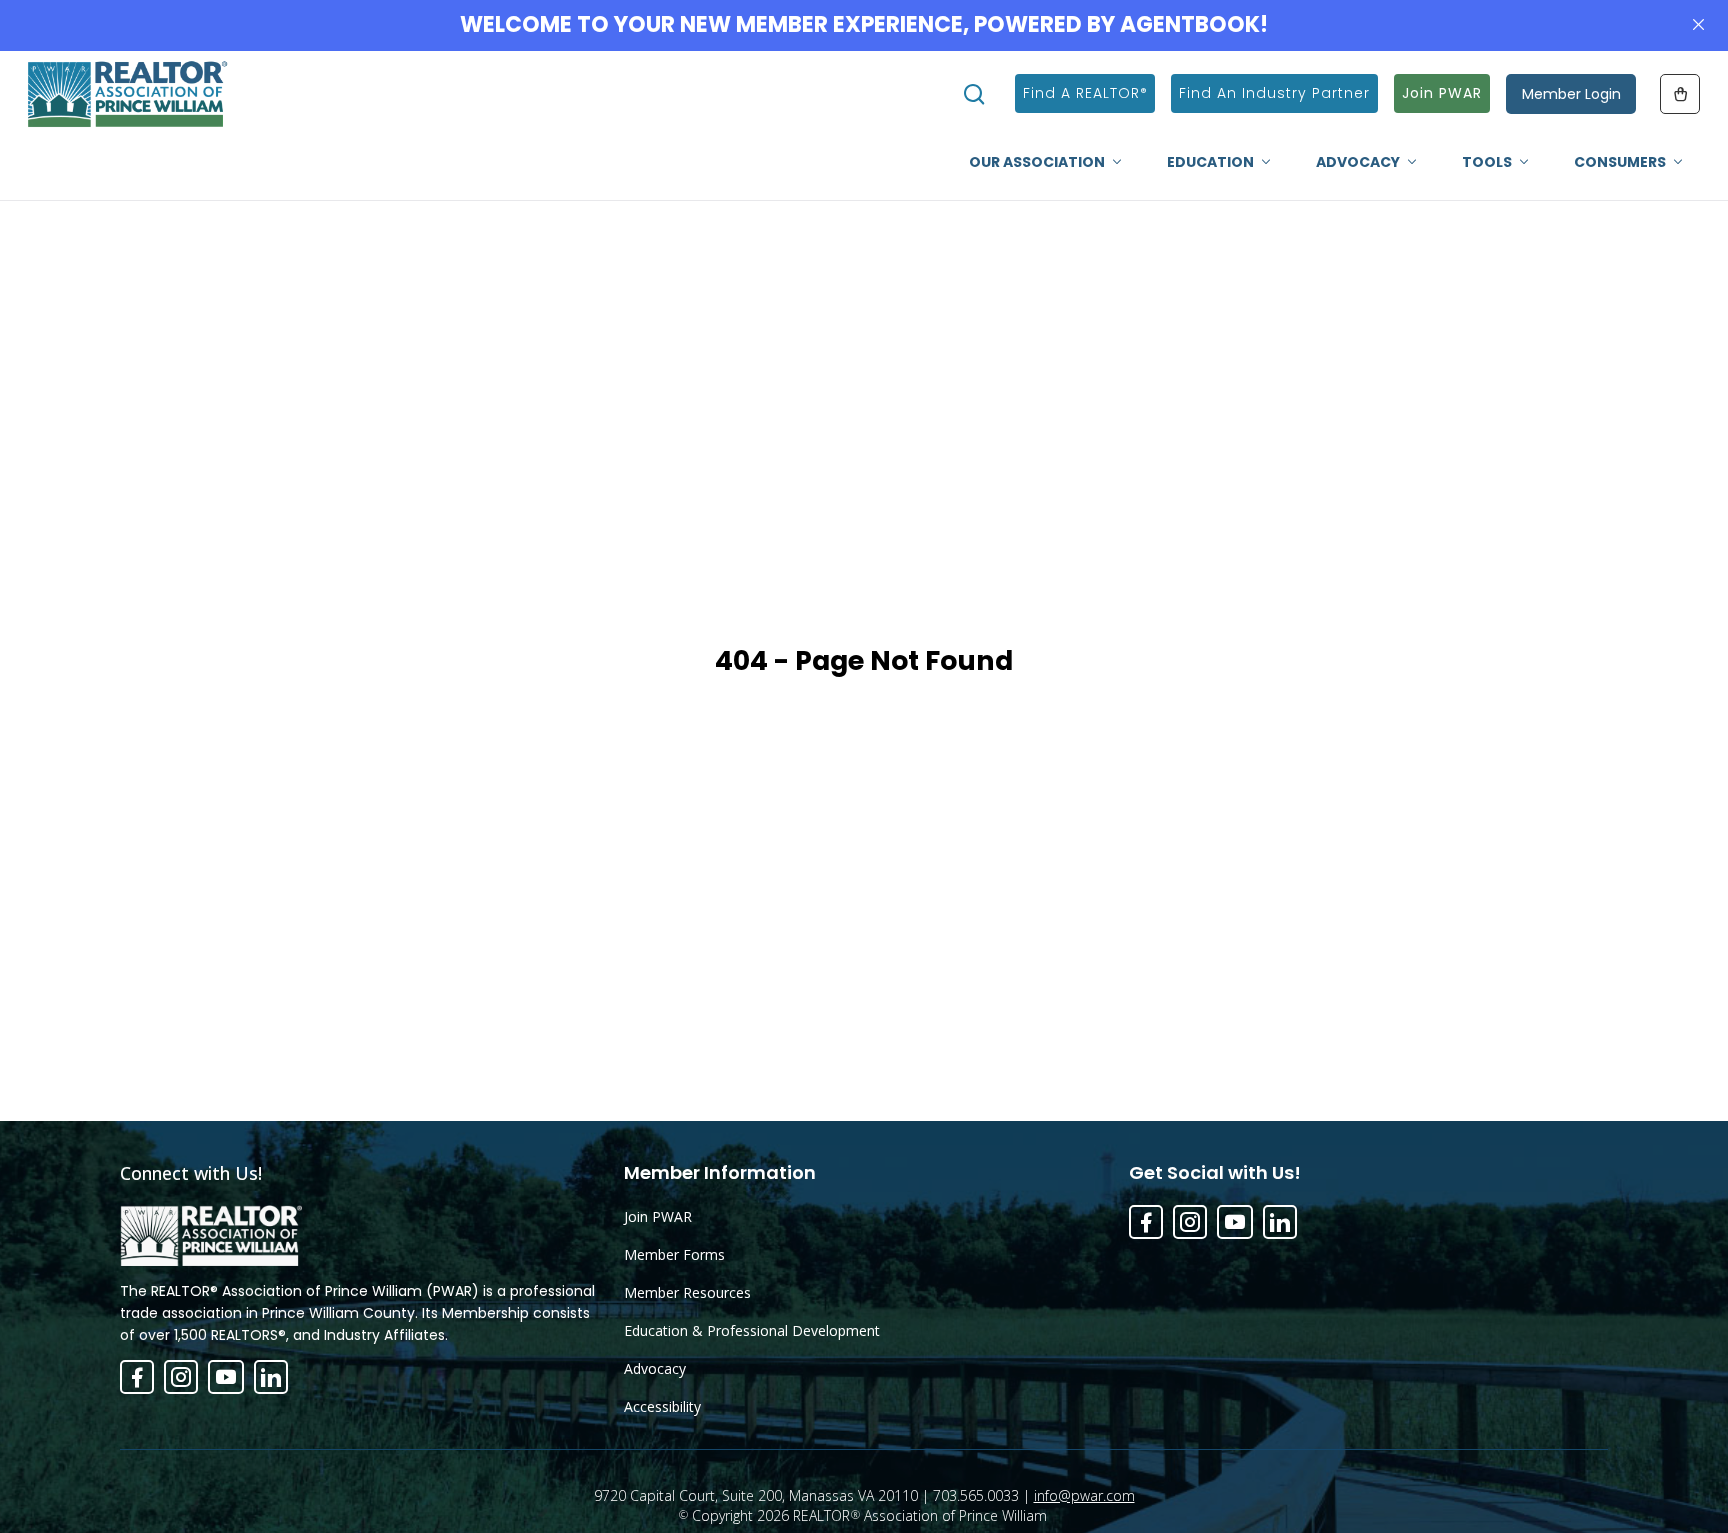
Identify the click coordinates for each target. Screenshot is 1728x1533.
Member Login (1571, 94)
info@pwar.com (1084, 1495)
